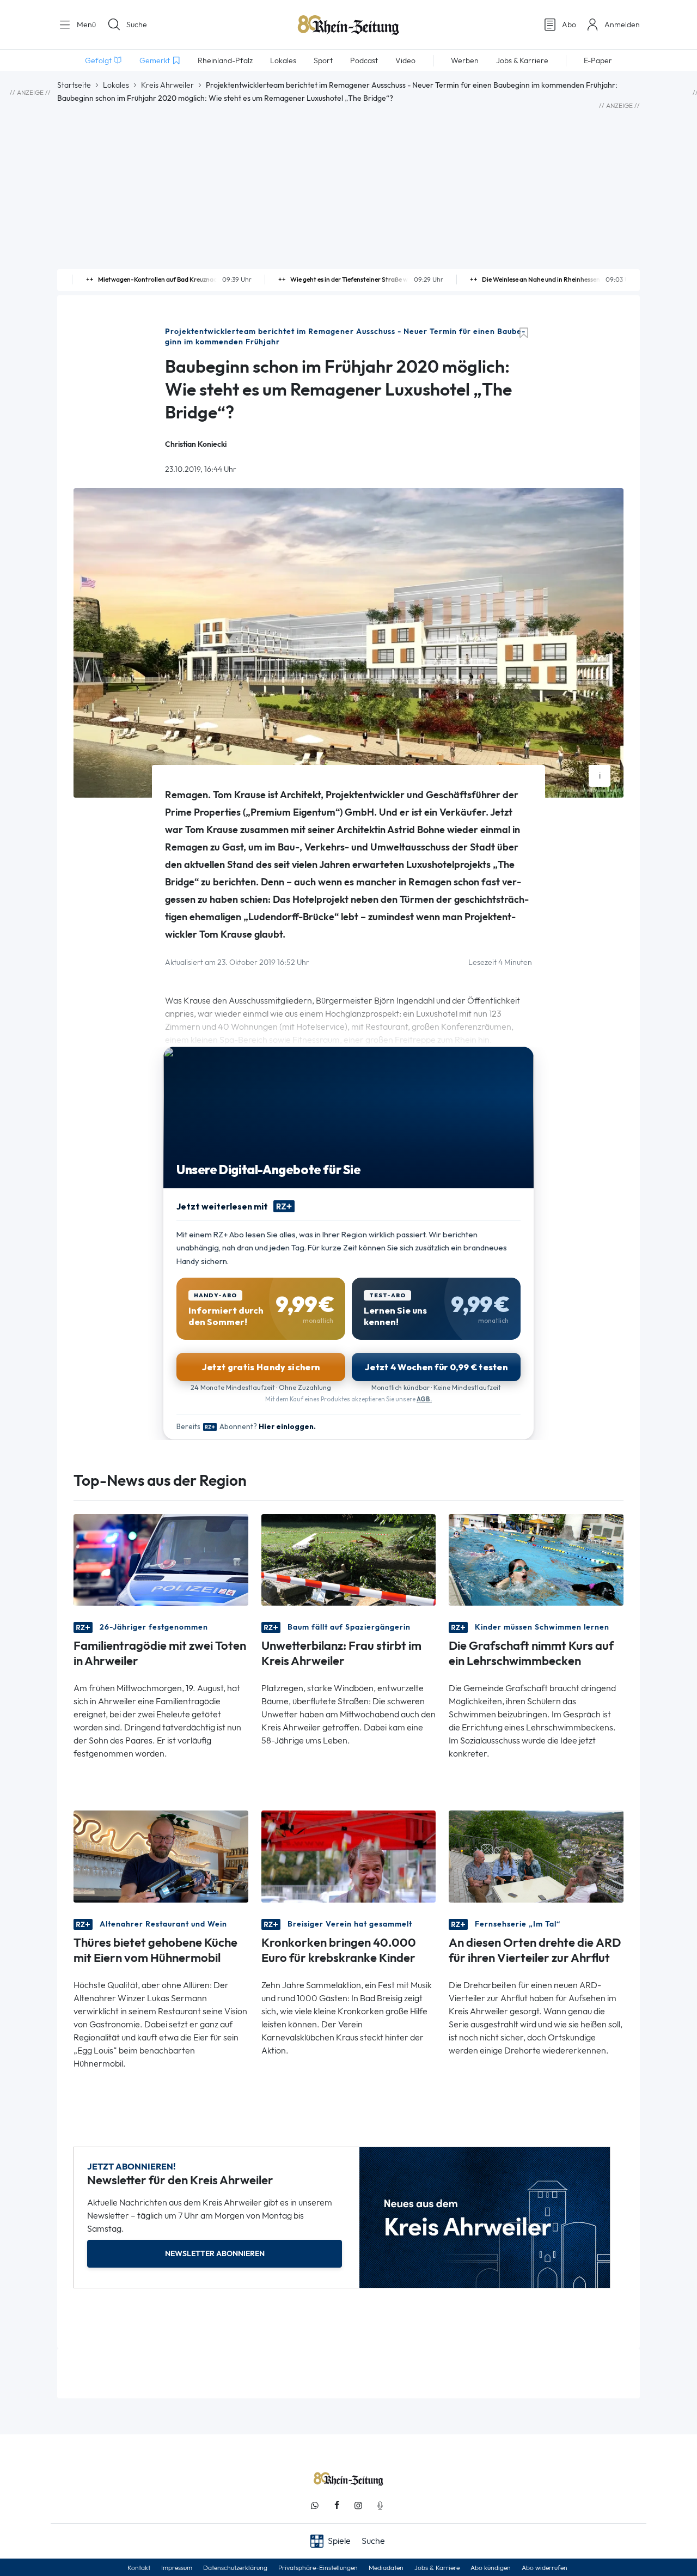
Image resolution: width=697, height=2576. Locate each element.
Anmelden (622, 25)
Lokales (116, 85)
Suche (137, 25)
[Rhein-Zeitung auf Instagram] (358, 2505)
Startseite (74, 85)
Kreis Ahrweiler (167, 85)
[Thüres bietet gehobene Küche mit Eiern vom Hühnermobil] (161, 1855)
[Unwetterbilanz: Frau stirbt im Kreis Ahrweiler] (349, 1559)
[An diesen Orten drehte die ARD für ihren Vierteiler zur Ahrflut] (536, 1855)
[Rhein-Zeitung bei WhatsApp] (315, 2505)
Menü (85, 25)
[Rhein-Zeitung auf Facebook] (337, 2505)
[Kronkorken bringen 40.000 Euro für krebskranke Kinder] (349, 1855)
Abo (569, 25)
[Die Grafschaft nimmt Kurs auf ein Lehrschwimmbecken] (536, 1559)
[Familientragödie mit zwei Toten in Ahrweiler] (161, 1559)
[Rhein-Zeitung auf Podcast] (380, 2505)
